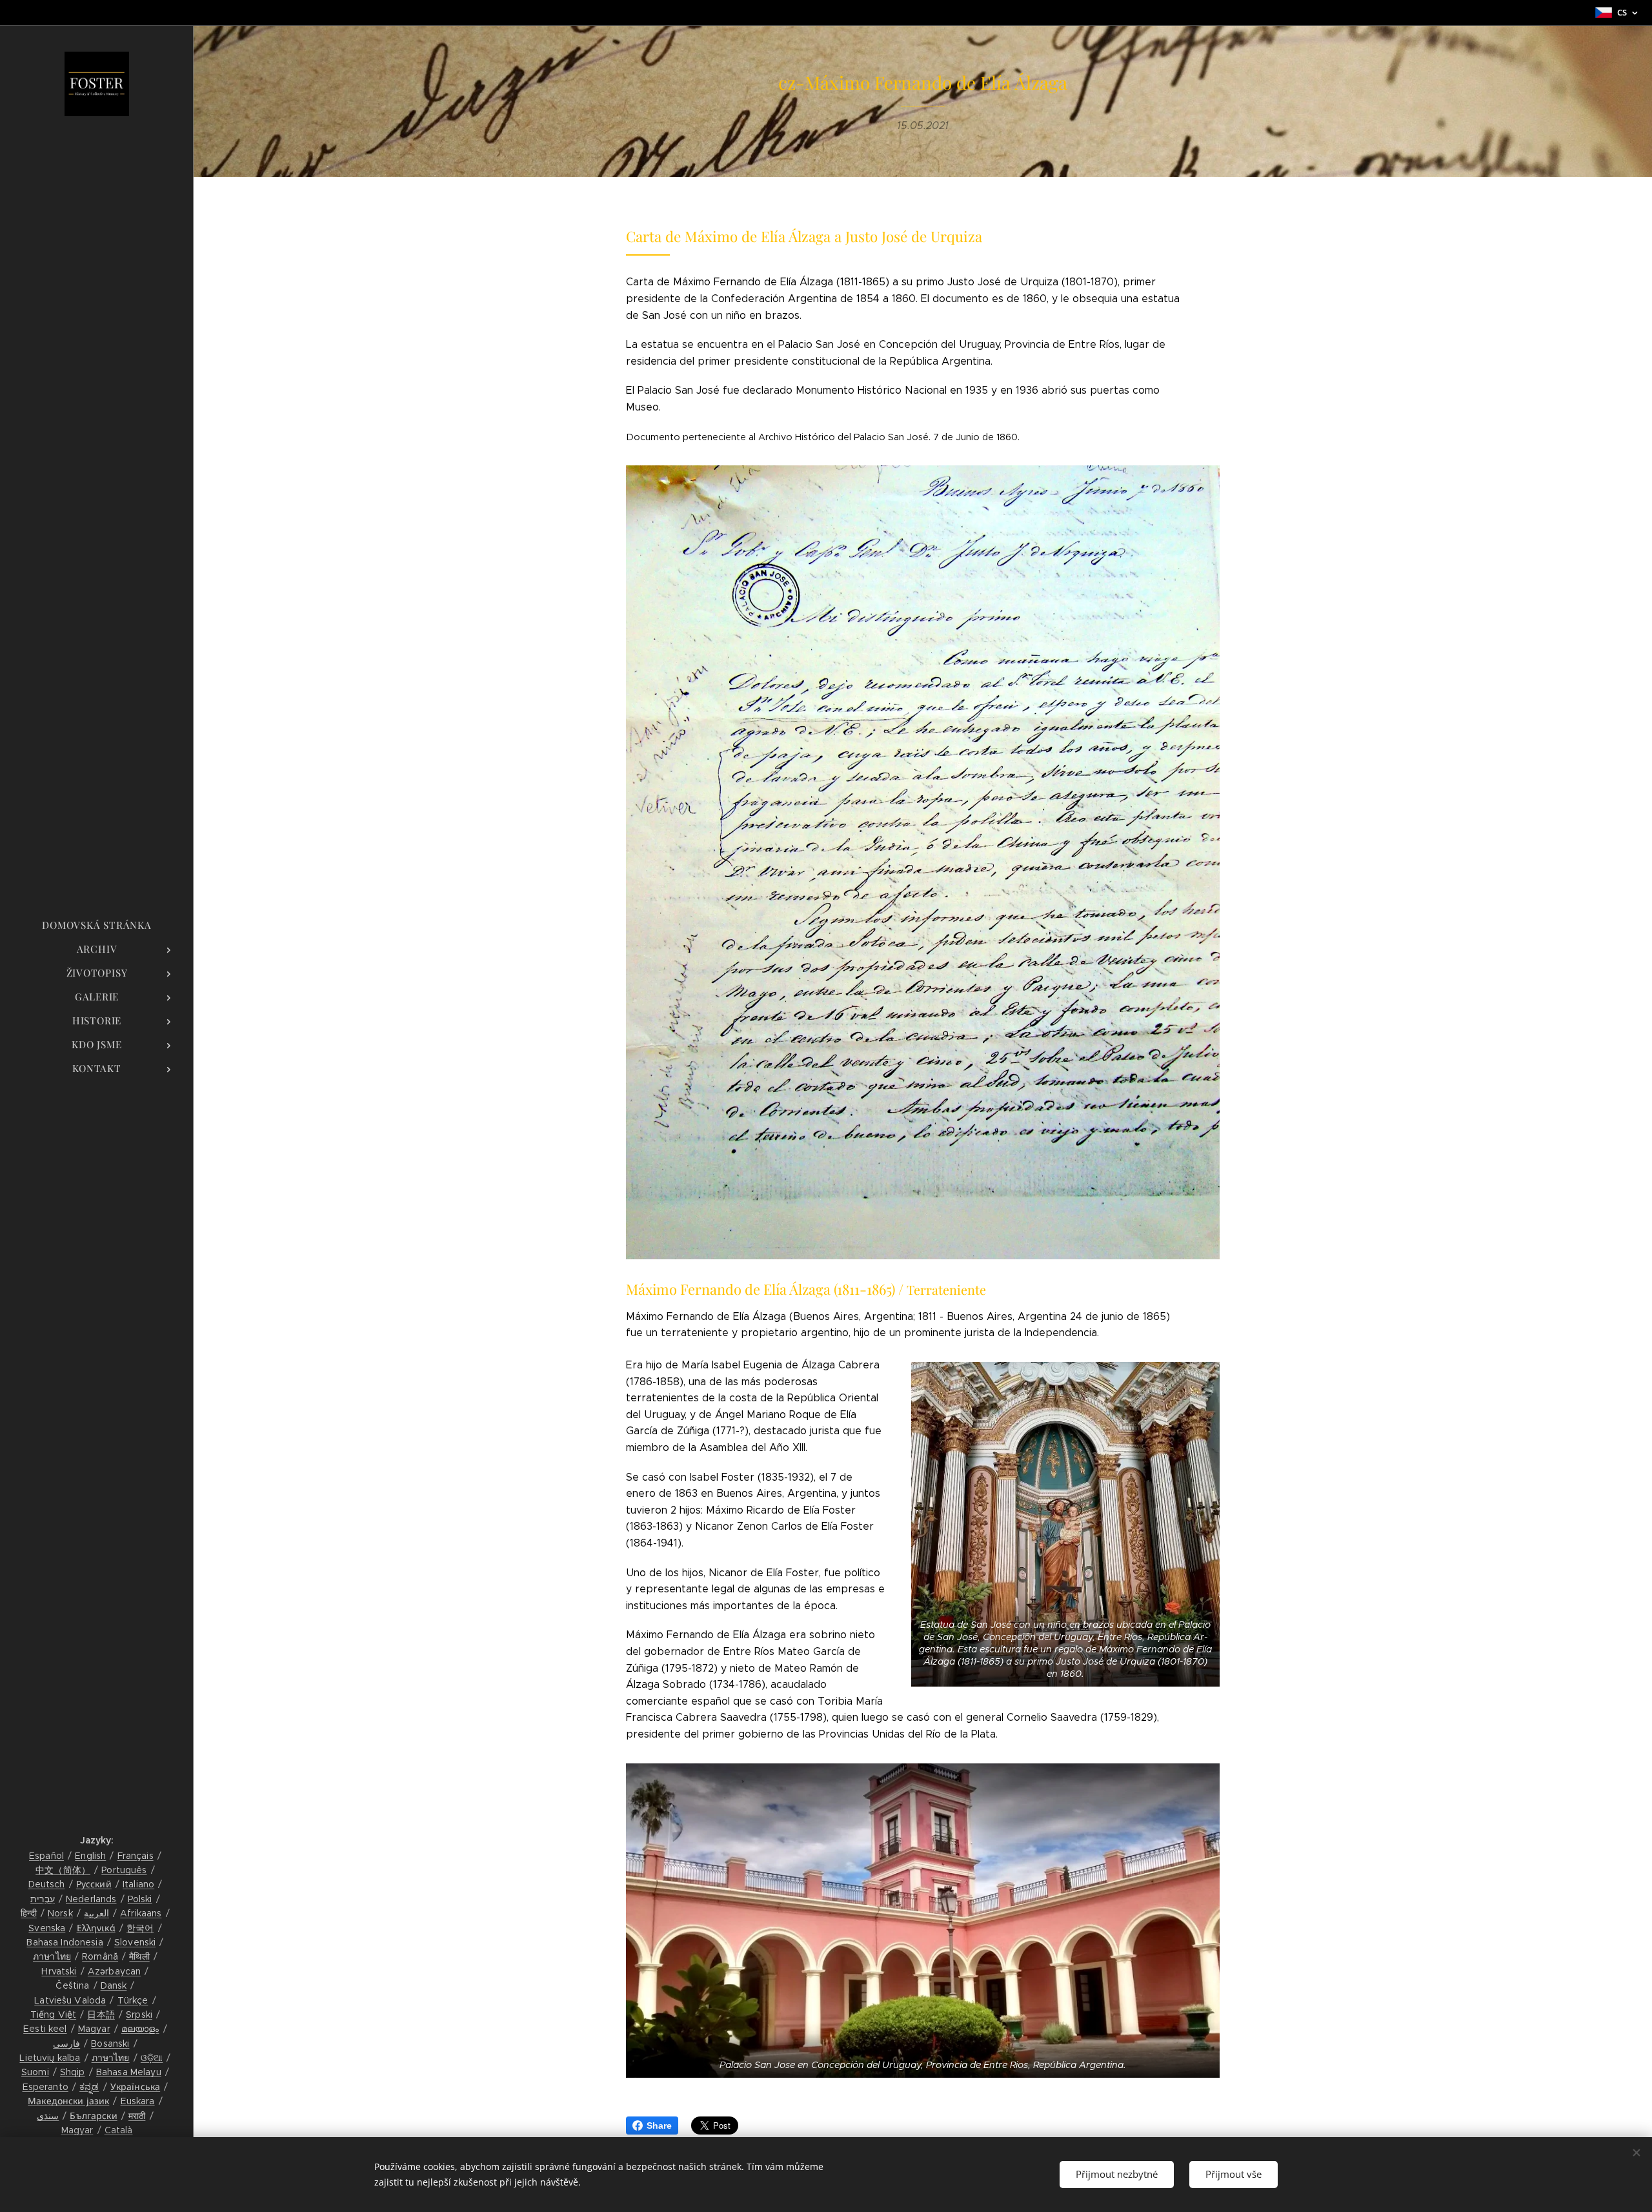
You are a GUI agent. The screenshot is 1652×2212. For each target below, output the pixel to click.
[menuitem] (97, 925)
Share (659, 2126)
